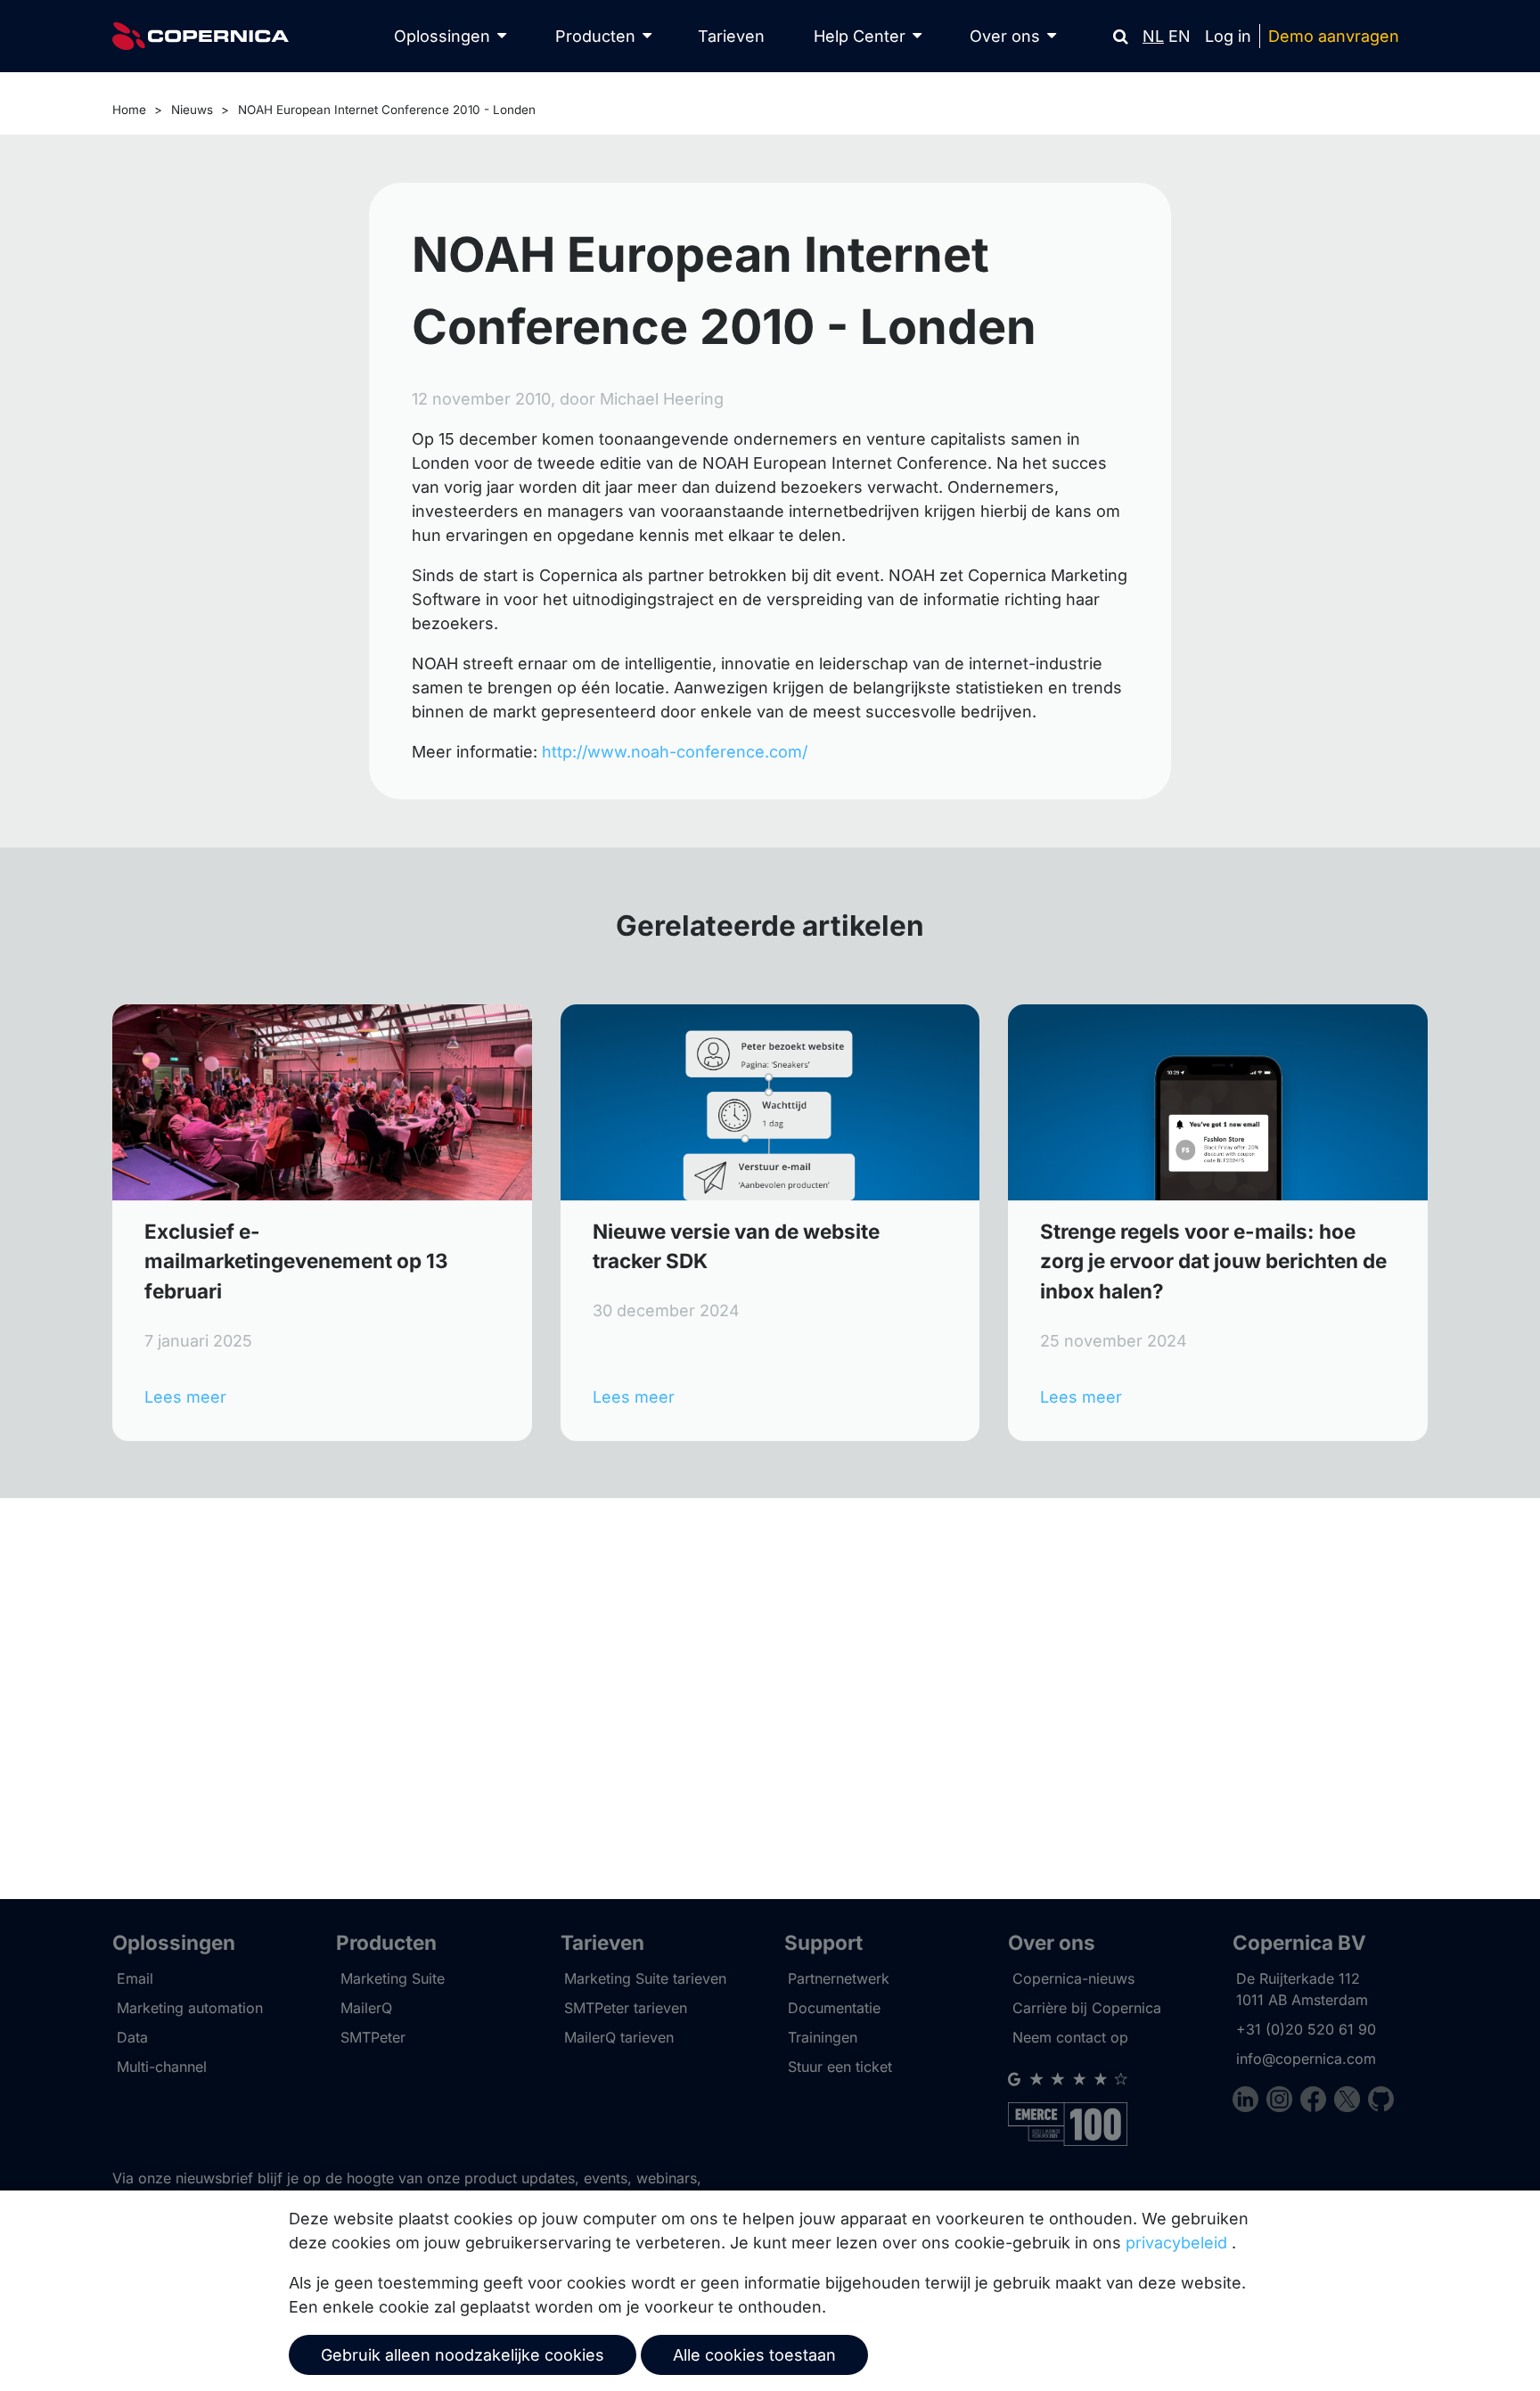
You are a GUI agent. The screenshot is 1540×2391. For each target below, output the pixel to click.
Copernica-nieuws (1073, 1978)
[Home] (201, 36)
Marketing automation (190, 2008)
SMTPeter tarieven (626, 2008)
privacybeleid (1176, 2243)
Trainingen (823, 2037)
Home (129, 110)
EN (1180, 36)
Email (135, 1978)
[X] (1351, 2102)
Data (132, 2037)
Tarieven (731, 36)
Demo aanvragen (1334, 36)
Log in (1228, 36)
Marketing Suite (393, 1978)
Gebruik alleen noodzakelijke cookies (463, 2355)
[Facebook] (1317, 2102)
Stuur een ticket (840, 2067)
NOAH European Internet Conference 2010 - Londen (387, 110)
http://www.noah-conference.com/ (675, 752)
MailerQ (366, 2008)
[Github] (1381, 2102)
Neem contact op (1070, 2037)
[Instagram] (1283, 2102)
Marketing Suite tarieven (645, 1978)
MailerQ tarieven (619, 2037)
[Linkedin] (1249, 2102)
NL (1153, 36)
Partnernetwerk (839, 1978)
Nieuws (192, 110)
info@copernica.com (1306, 2059)
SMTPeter (373, 2037)
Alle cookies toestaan (754, 2355)
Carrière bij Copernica (1087, 2008)
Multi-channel (162, 2067)
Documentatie (834, 2008)
